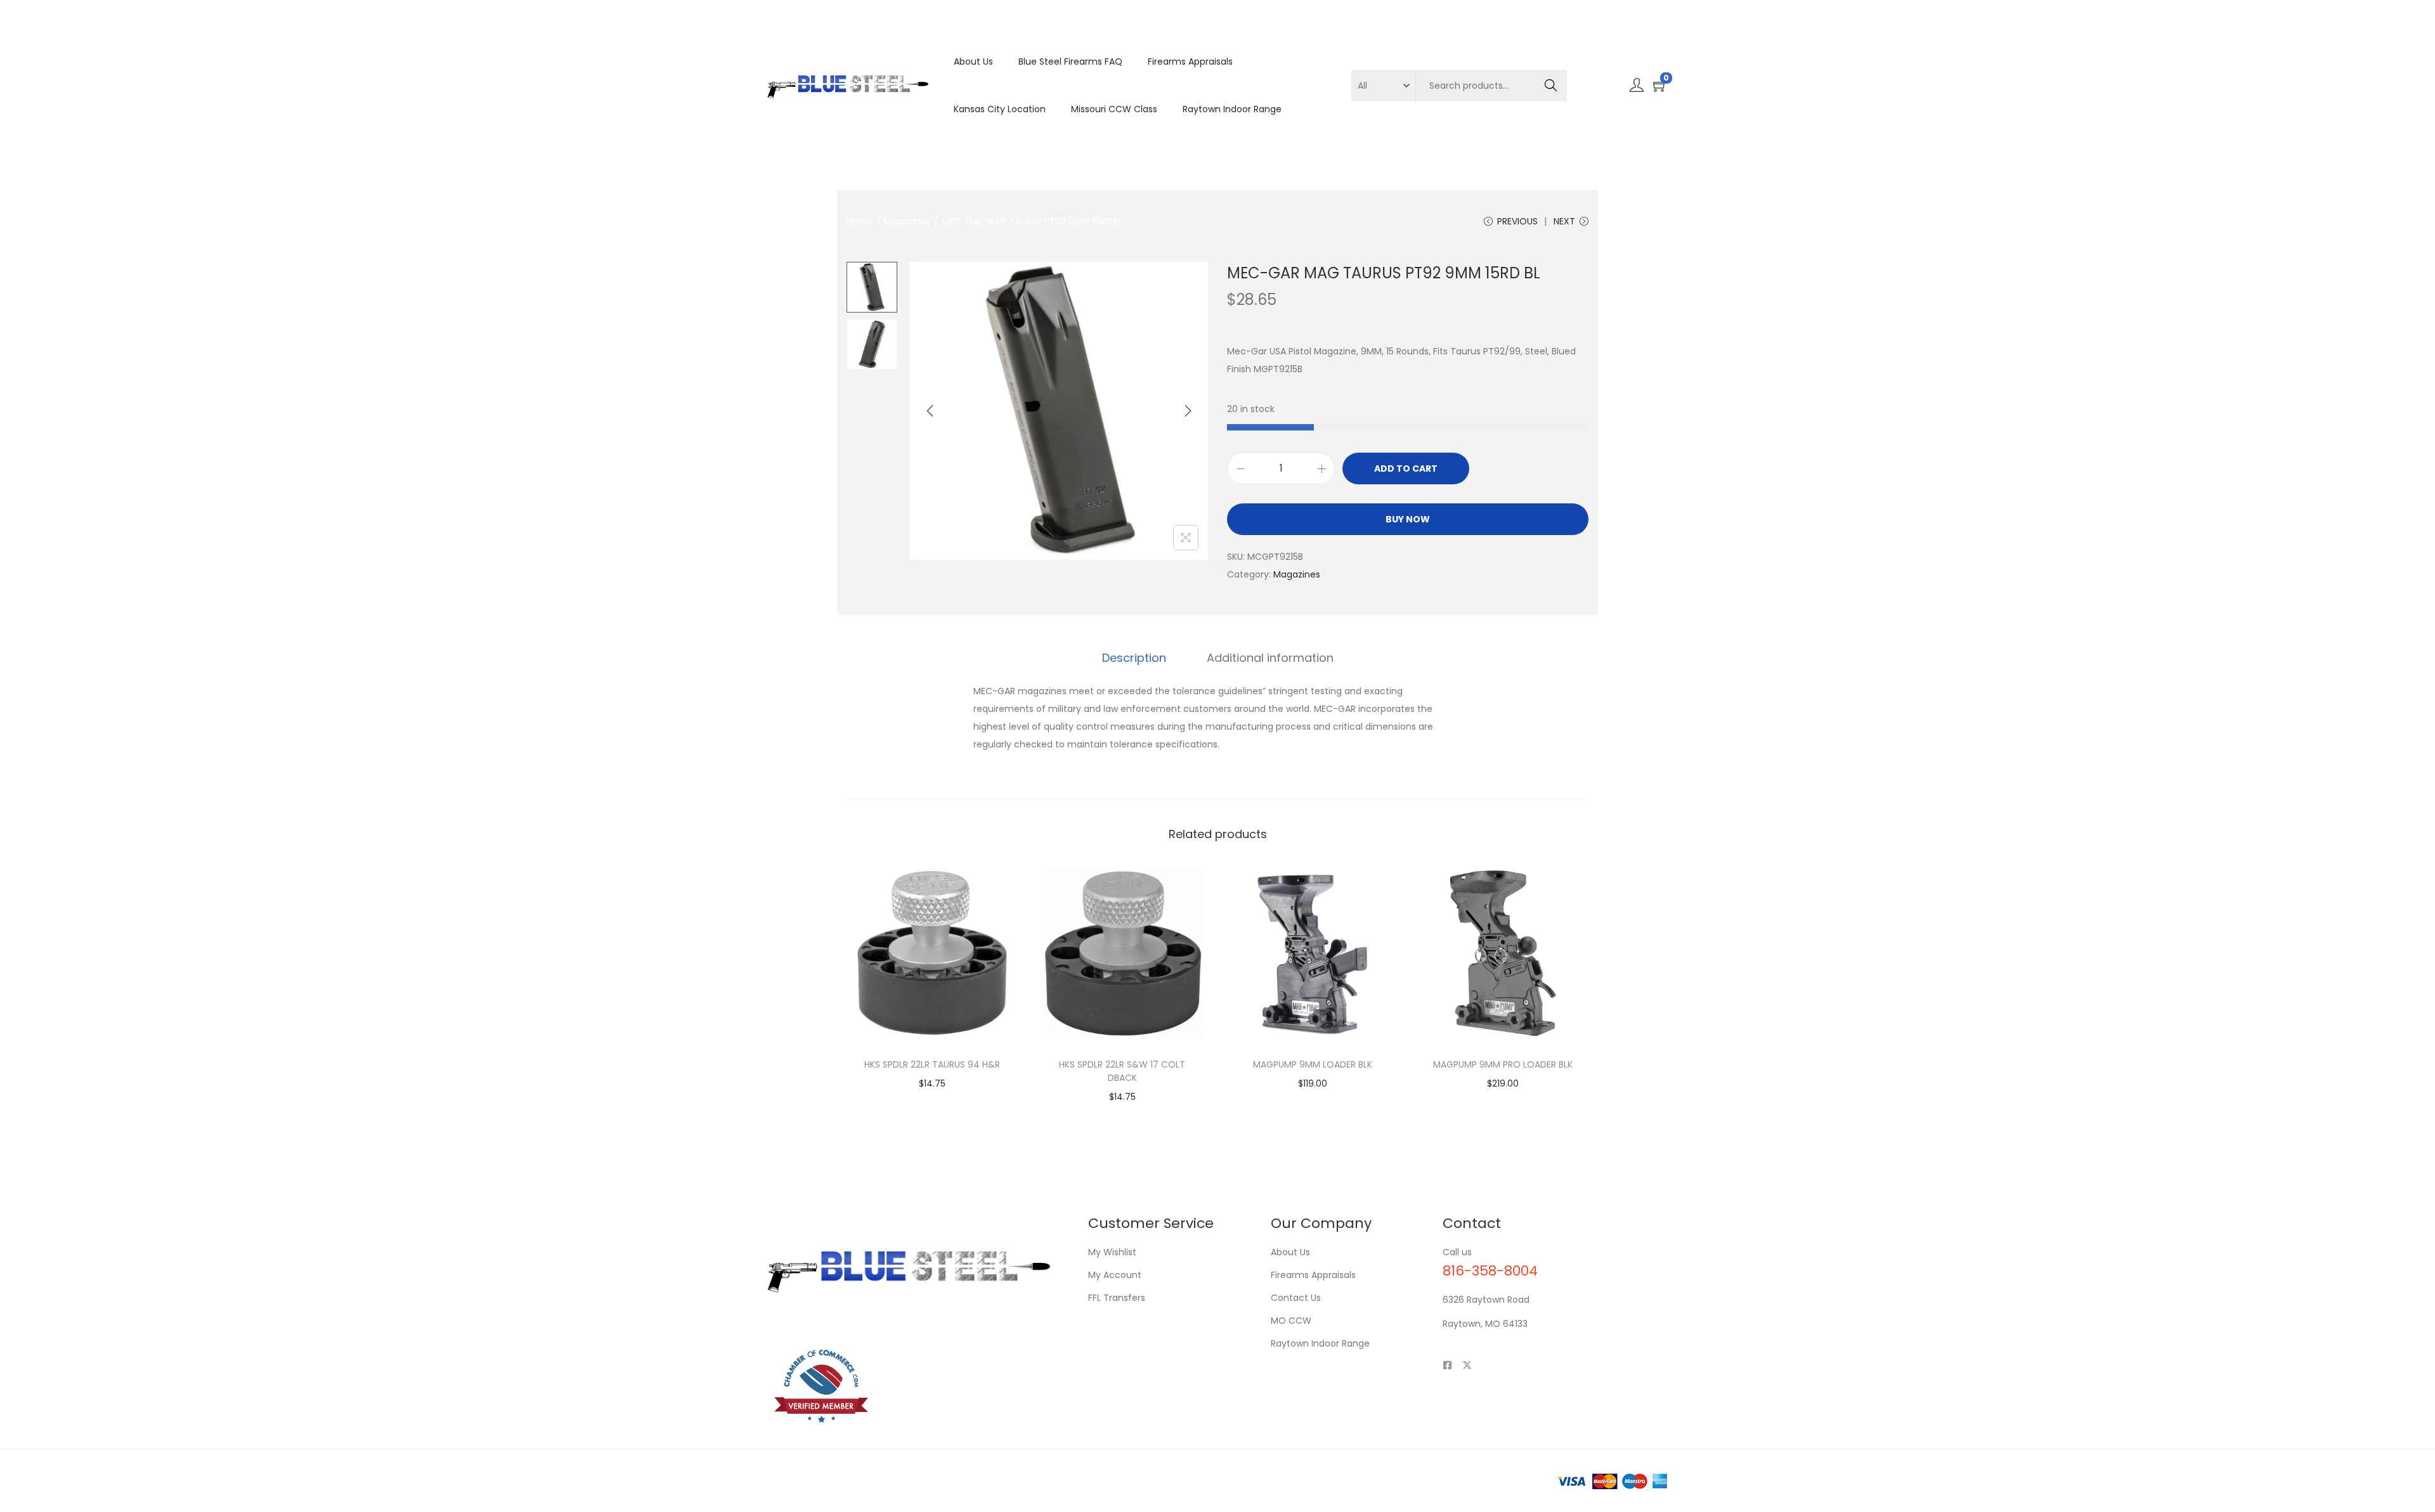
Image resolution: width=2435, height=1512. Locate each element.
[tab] (1134, 658)
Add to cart (1406, 468)
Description (1134, 658)
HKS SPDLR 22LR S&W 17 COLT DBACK (1122, 1071)
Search (1551, 86)
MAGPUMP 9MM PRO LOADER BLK (1503, 1064)
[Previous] (930, 411)
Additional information (1270, 658)
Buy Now (1408, 519)
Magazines (907, 221)
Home (860, 221)
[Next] (1188, 411)
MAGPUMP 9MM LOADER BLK (1313, 1064)
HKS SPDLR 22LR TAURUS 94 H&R (932, 1064)
